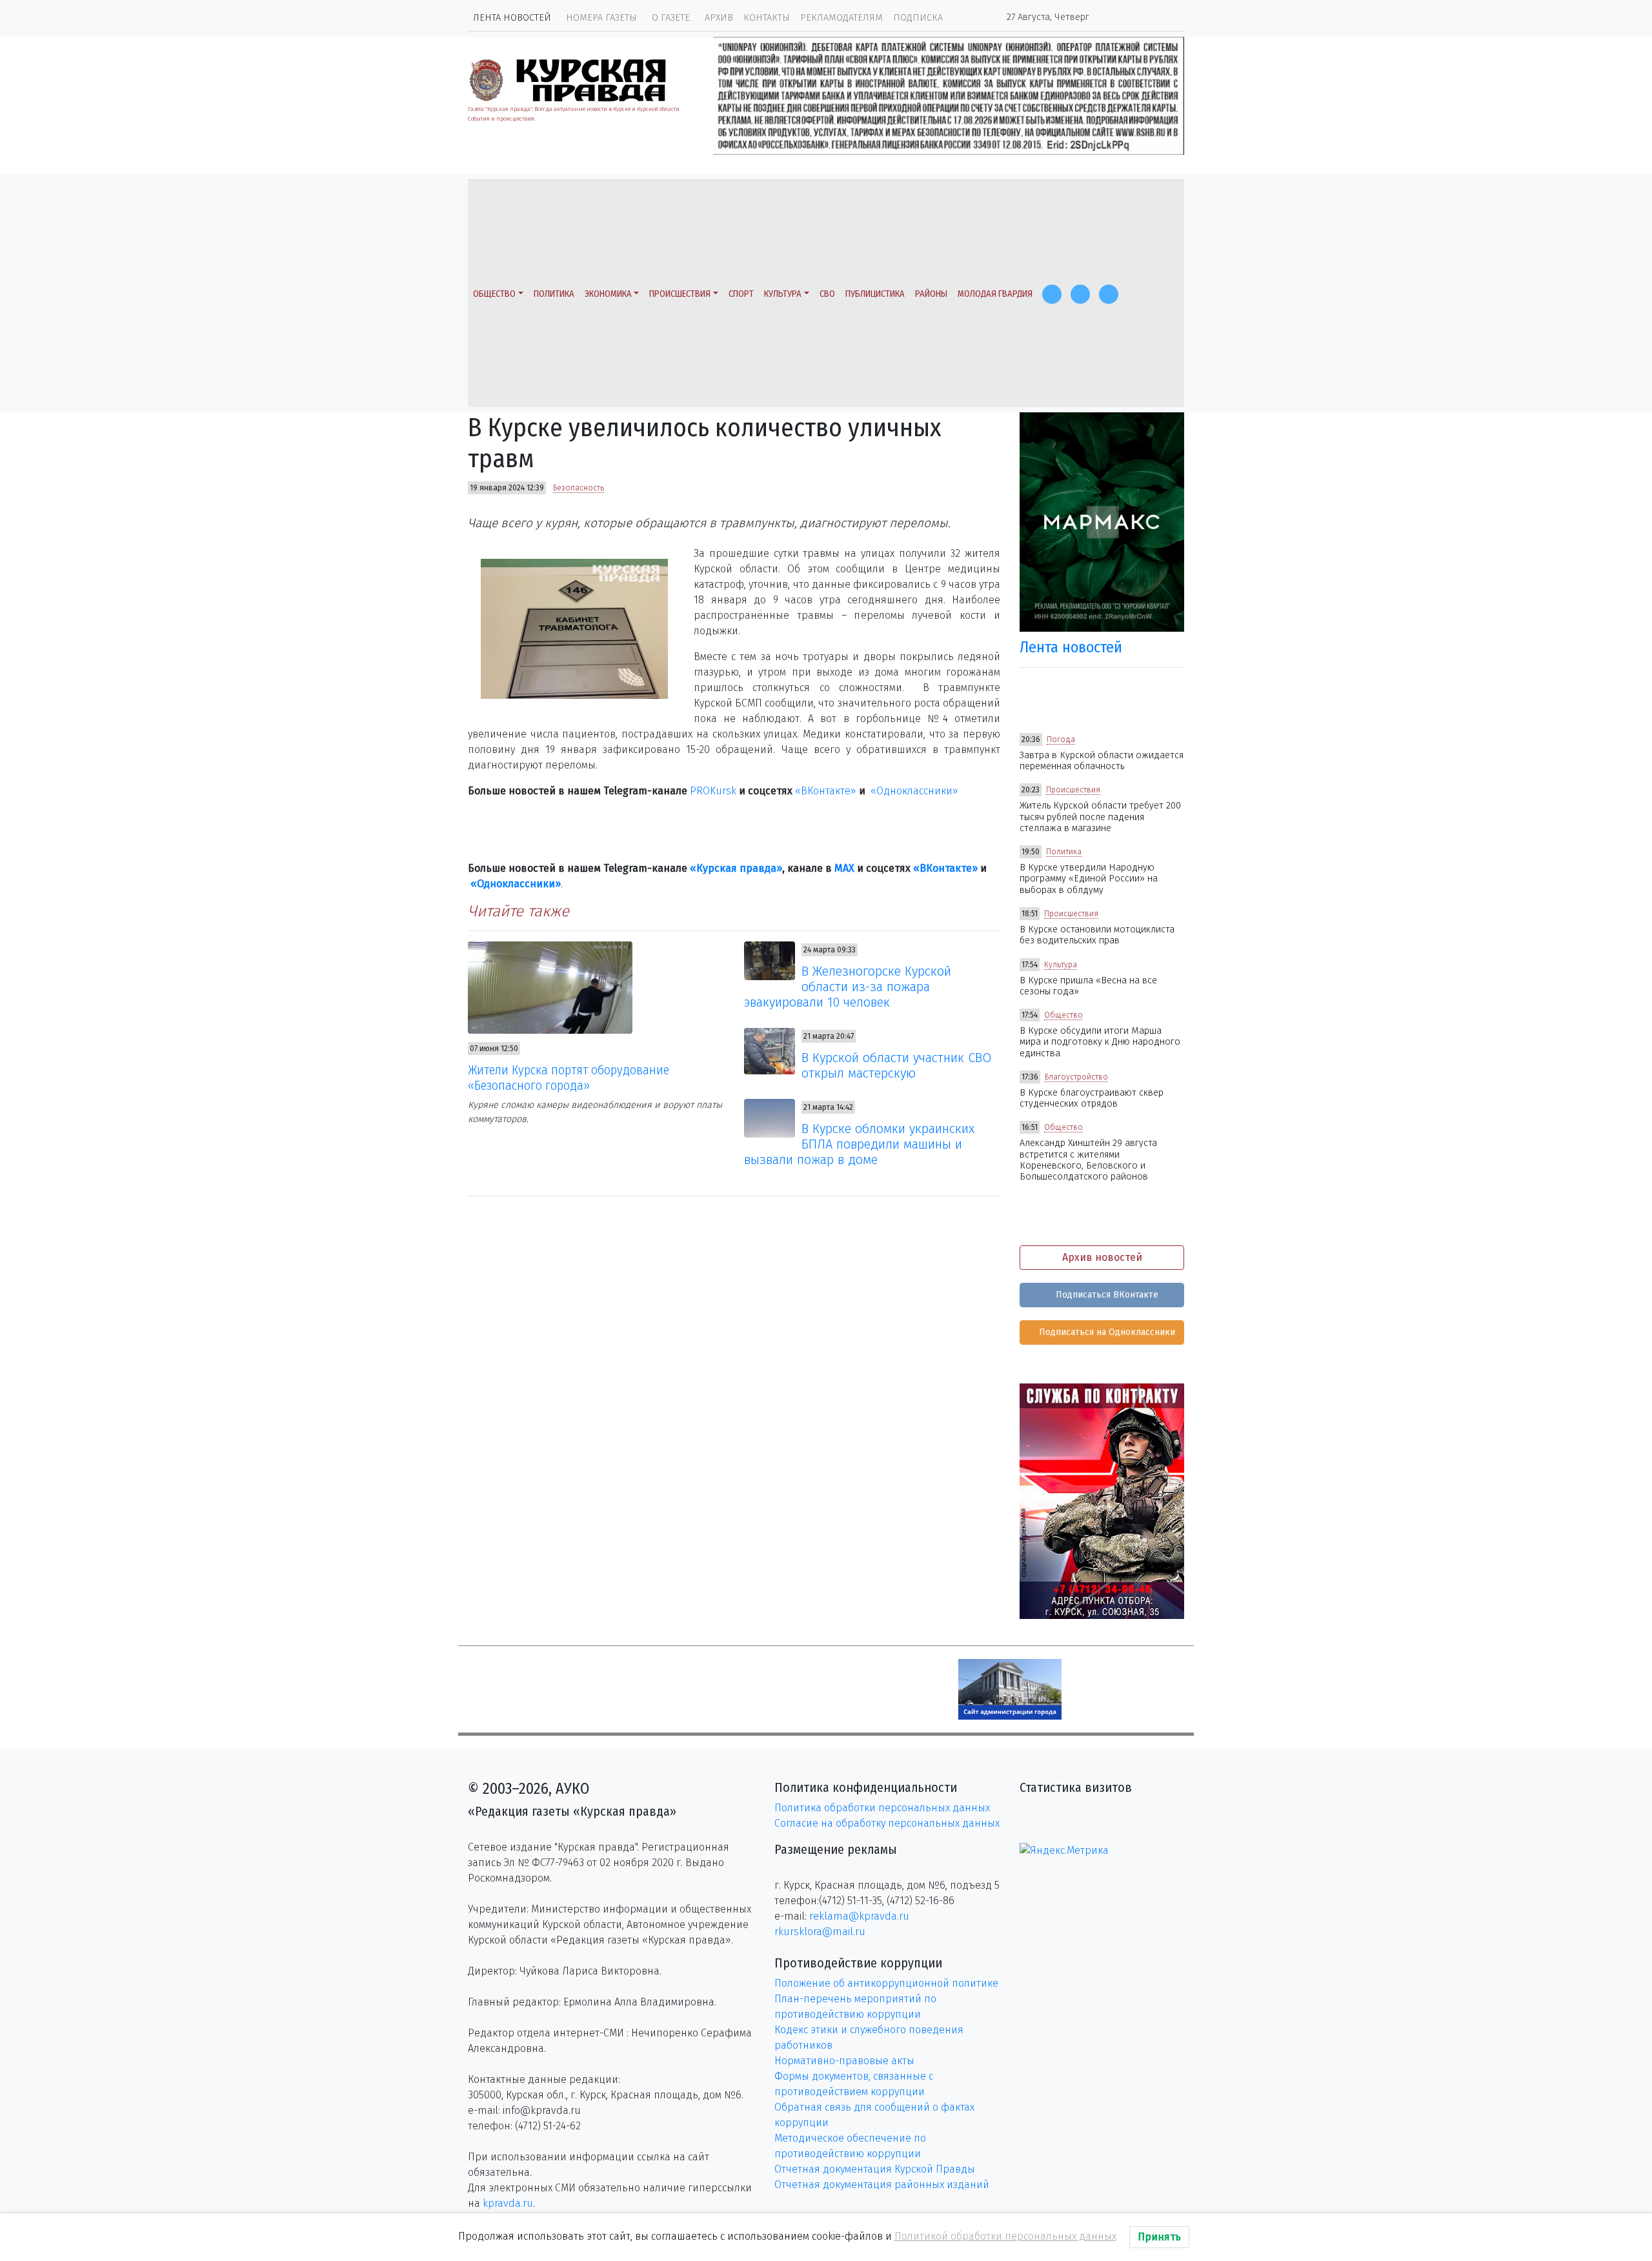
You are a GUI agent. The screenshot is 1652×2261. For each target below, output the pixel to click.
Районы (931, 294)
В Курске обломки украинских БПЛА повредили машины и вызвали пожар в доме (860, 1144)
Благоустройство (1076, 1077)
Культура (783, 294)
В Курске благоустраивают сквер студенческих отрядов (1092, 1098)
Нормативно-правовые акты (844, 2061)
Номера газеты (601, 18)
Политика (554, 294)
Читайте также (519, 911)
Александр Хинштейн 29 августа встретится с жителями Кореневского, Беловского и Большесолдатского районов (1088, 1160)
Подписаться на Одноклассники (1106, 1332)
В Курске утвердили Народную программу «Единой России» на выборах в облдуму (1089, 879)
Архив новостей (1102, 1257)
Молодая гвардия (995, 294)
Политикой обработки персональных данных (1005, 2236)
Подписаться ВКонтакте (1106, 1295)
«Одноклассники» (914, 791)
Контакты (767, 18)
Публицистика (875, 294)
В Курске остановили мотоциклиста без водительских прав (1097, 935)
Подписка (918, 18)
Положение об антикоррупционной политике (886, 1983)
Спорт (741, 294)
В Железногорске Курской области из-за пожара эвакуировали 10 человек (848, 987)
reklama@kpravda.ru (859, 1916)
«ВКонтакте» (826, 791)
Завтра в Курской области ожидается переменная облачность (1102, 761)
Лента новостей (512, 18)
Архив (719, 18)
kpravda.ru (508, 2203)
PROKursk (713, 791)
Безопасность (579, 488)
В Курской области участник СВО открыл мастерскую (896, 1065)
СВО (827, 294)
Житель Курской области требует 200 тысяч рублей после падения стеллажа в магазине (1100, 817)
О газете (671, 18)
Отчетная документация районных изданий (882, 2185)
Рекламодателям (841, 18)
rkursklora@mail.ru (820, 1932)
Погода (1061, 739)
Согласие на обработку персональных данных (887, 1823)
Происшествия (680, 294)
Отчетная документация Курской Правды (875, 2169)
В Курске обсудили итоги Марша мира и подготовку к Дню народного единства (1100, 1042)
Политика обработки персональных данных (882, 1808)
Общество (494, 294)
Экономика (608, 294)
